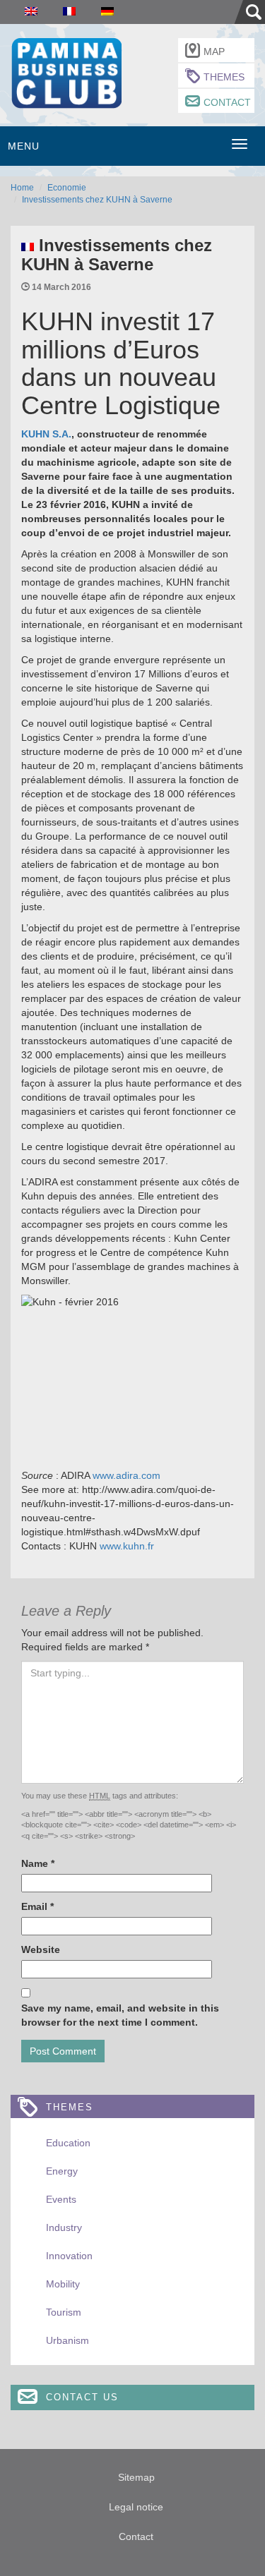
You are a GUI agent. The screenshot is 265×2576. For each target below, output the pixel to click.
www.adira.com (125, 1475)
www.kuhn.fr (125, 1546)
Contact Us (82, 2397)
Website (41, 1949)
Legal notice (136, 2507)
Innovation (69, 2256)
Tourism (64, 2312)
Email (37, 1906)
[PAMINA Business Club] (66, 72)
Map (214, 52)
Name (38, 1863)
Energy (62, 2171)
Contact (227, 102)
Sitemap (136, 2477)
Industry (64, 2227)
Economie (67, 188)
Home (22, 188)
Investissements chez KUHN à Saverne (97, 200)
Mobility (63, 2284)
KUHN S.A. (46, 434)
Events (61, 2199)
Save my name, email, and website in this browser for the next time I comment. (120, 2015)
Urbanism (67, 2340)
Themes (224, 77)
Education (68, 2143)
